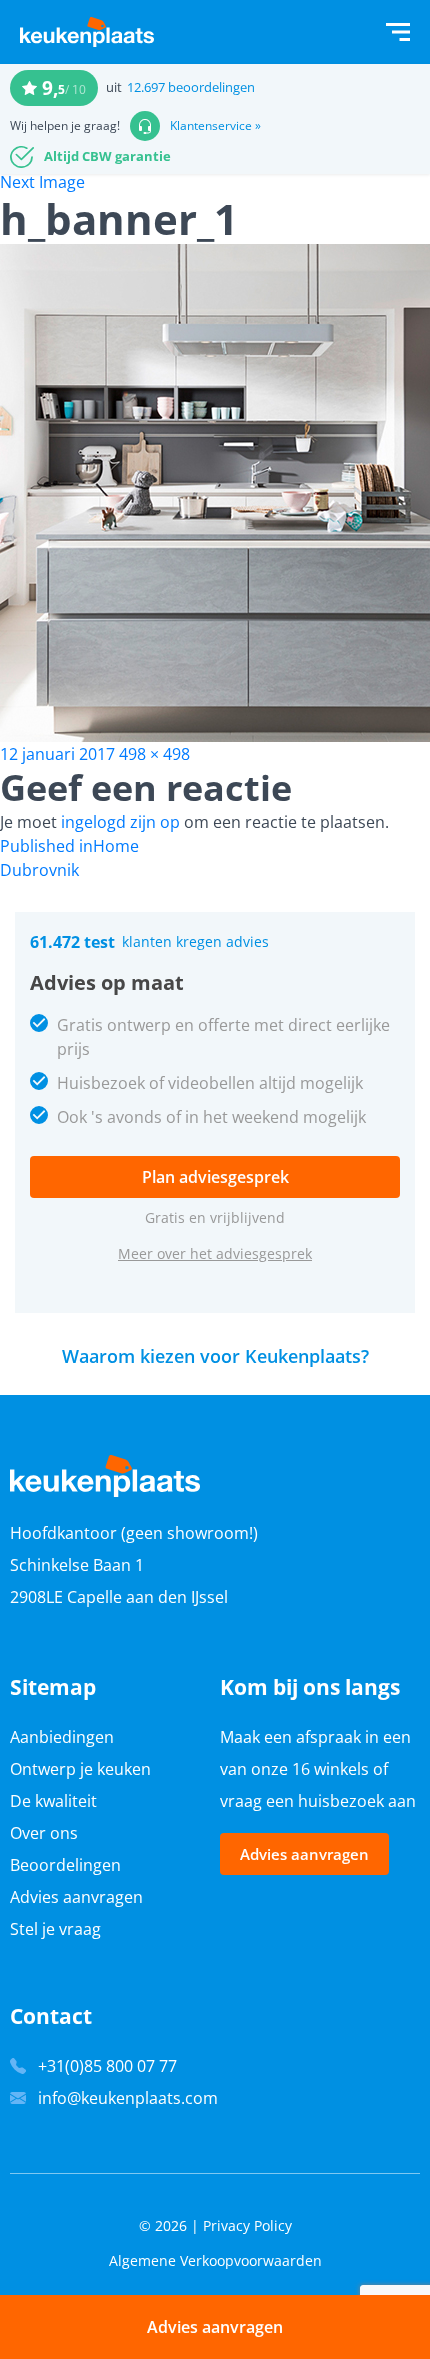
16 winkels (330, 1769)
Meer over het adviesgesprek (215, 1253)
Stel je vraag (55, 1929)
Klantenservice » (215, 126)
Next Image (42, 182)
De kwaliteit (53, 1801)
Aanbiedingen (62, 1737)
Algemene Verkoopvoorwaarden (215, 2260)
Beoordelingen (65, 1865)
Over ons (44, 1833)
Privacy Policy (247, 2225)
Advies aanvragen (76, 1897)
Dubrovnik (39, 870)
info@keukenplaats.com (128, 2098)
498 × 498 (154, 754)
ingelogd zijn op (120, 822)
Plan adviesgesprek (215, 1177)
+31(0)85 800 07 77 (107, 2066)
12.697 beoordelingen (191, 87)
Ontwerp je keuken (80, 1769)
